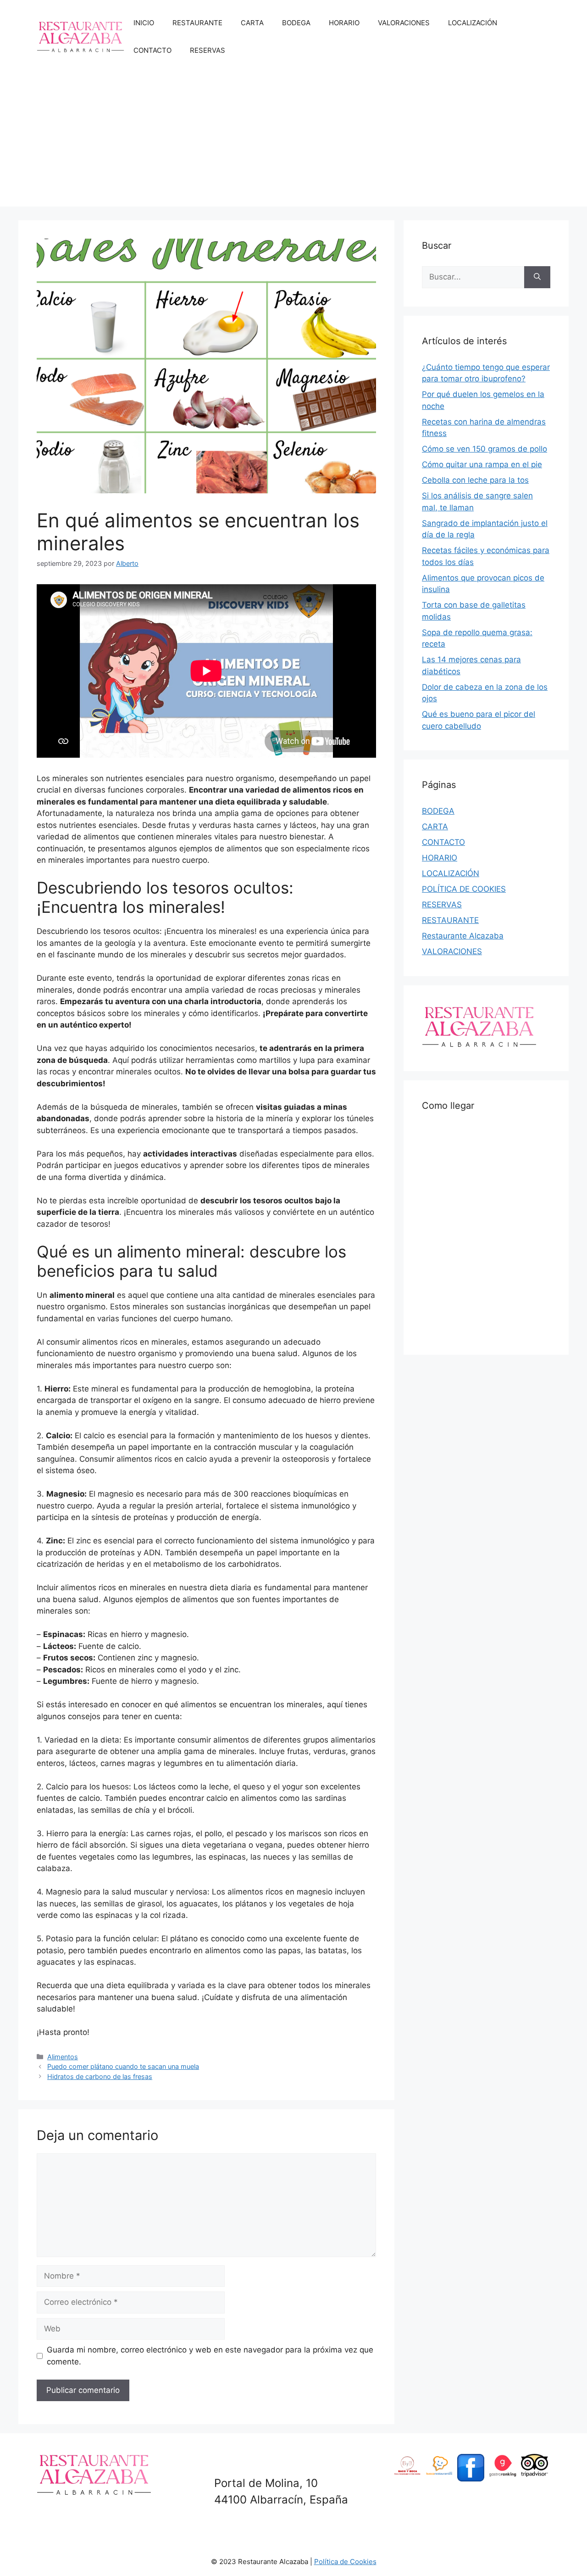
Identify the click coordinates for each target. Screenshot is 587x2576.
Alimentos (63, 2057)
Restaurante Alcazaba (463, 936)
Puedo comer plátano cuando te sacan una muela (123, 2066)
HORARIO (344, 23)
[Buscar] (537, 277)
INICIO (144, 23)
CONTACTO (152, 50)
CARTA (252, 23)
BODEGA (296, 23)
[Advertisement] (293, 142)
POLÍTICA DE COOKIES (464, 889)
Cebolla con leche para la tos (475, 480)
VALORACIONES (404, 23)
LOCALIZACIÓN (473, 23)
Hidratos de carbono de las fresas (100, 2076)
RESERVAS (208, 50)
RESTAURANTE (197, 23)
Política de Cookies (345, 2562)
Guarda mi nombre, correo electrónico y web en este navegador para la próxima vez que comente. (210, 2356)
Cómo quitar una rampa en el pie (482, 464)
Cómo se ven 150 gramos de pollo (485, 449)
